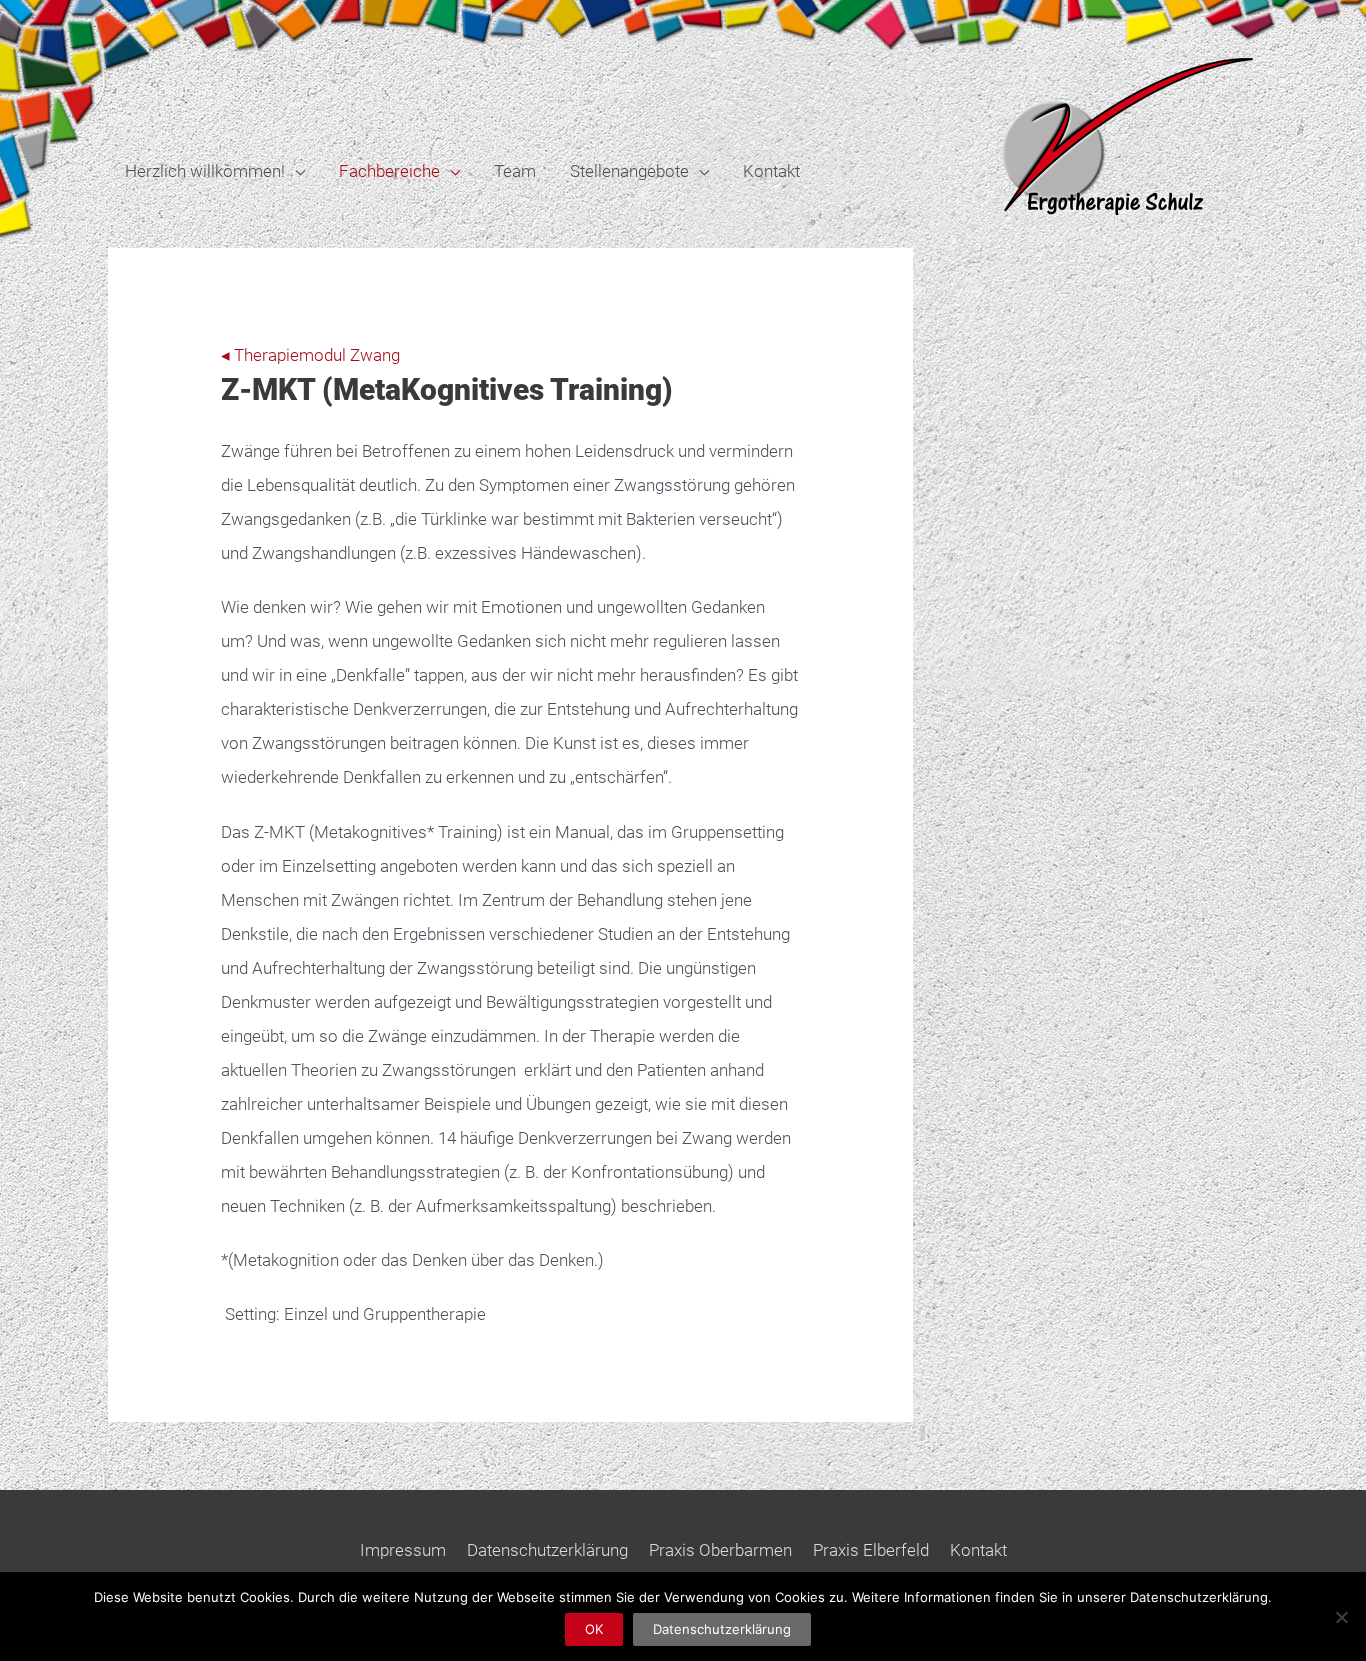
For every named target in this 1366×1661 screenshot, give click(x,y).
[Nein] (1341, 1617)
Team (515, 171)
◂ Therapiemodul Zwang (310, 355)
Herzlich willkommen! (205, 171)
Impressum (403, 1550)
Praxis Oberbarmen (720, 1550)
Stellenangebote (629, 171)
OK (594, 1629)
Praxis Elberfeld (871, 1550)
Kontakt (771, 171)
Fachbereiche (389, 171)
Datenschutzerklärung (547, 1550)
